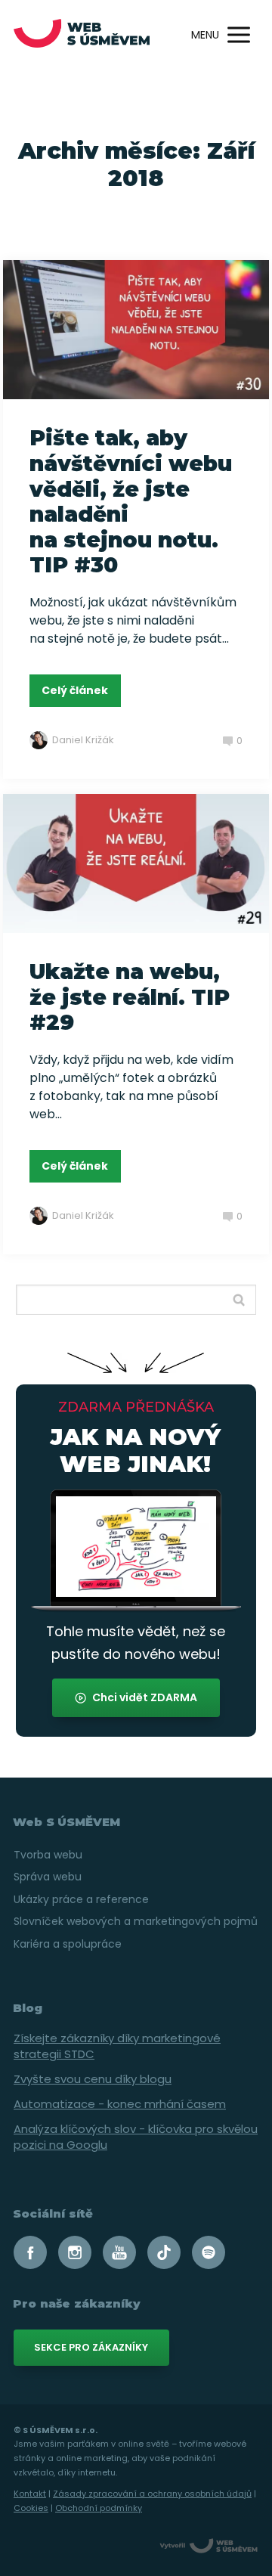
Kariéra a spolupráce (68, 1944)
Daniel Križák (83, 740)
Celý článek (75, 690)
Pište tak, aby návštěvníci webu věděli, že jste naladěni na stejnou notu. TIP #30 (131, 501)
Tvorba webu (48, 1855)
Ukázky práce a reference (81, 1899)
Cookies (31, 2508)
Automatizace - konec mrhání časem (120, 2104)
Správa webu (48, 1877)
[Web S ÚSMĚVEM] (82, 35)
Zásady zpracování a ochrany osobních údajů (152, 2494)
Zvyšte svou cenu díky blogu (93, 2079)
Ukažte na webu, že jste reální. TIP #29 (130, 997)
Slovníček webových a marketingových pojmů (136, 1921)
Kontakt (30, 2494)
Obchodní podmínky (99, 2508)
